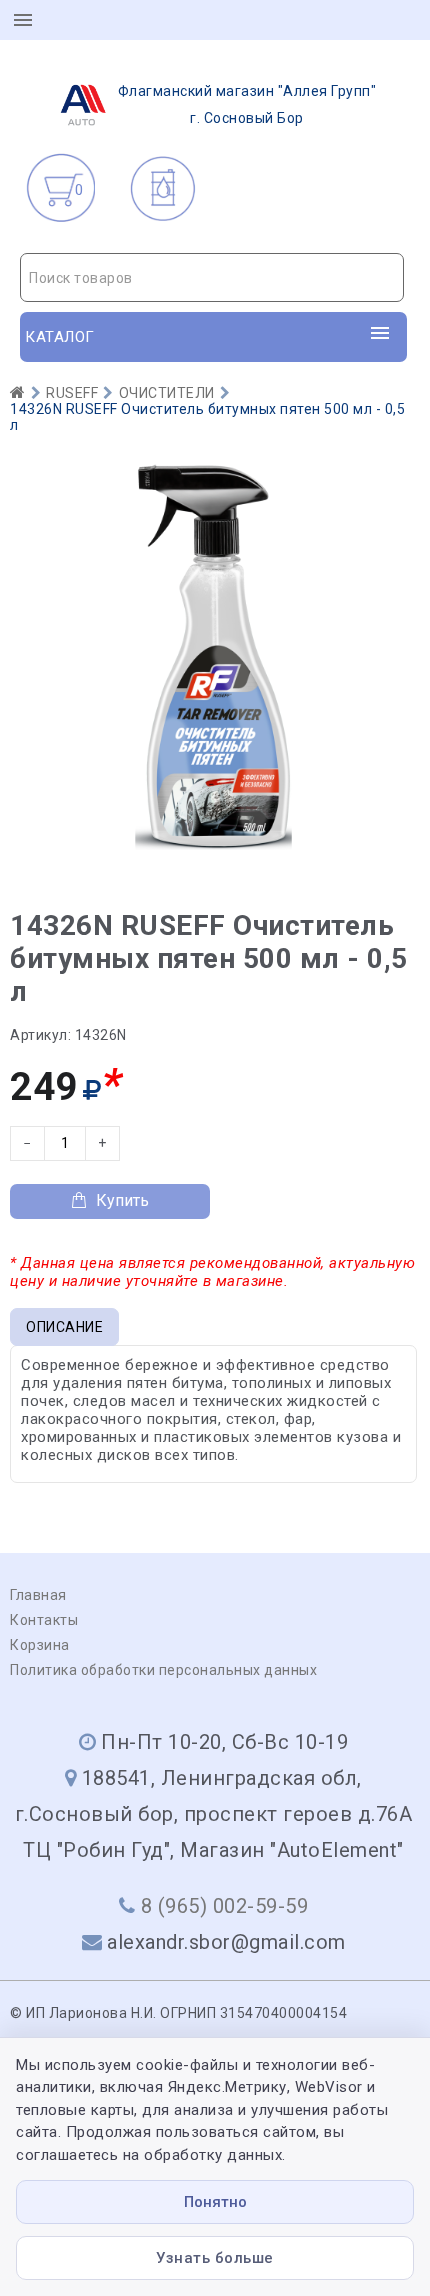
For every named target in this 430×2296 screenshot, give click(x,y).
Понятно (215, 2202)
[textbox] (212, 278)
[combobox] (212, 277)
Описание (64, 1327)
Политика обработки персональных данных (163, 1670)
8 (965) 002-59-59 (225, 1906)
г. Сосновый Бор (247, 104)
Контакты (44, 1620)
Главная (38, 1595)
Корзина (40, 1645)
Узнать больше (215, 2258)
